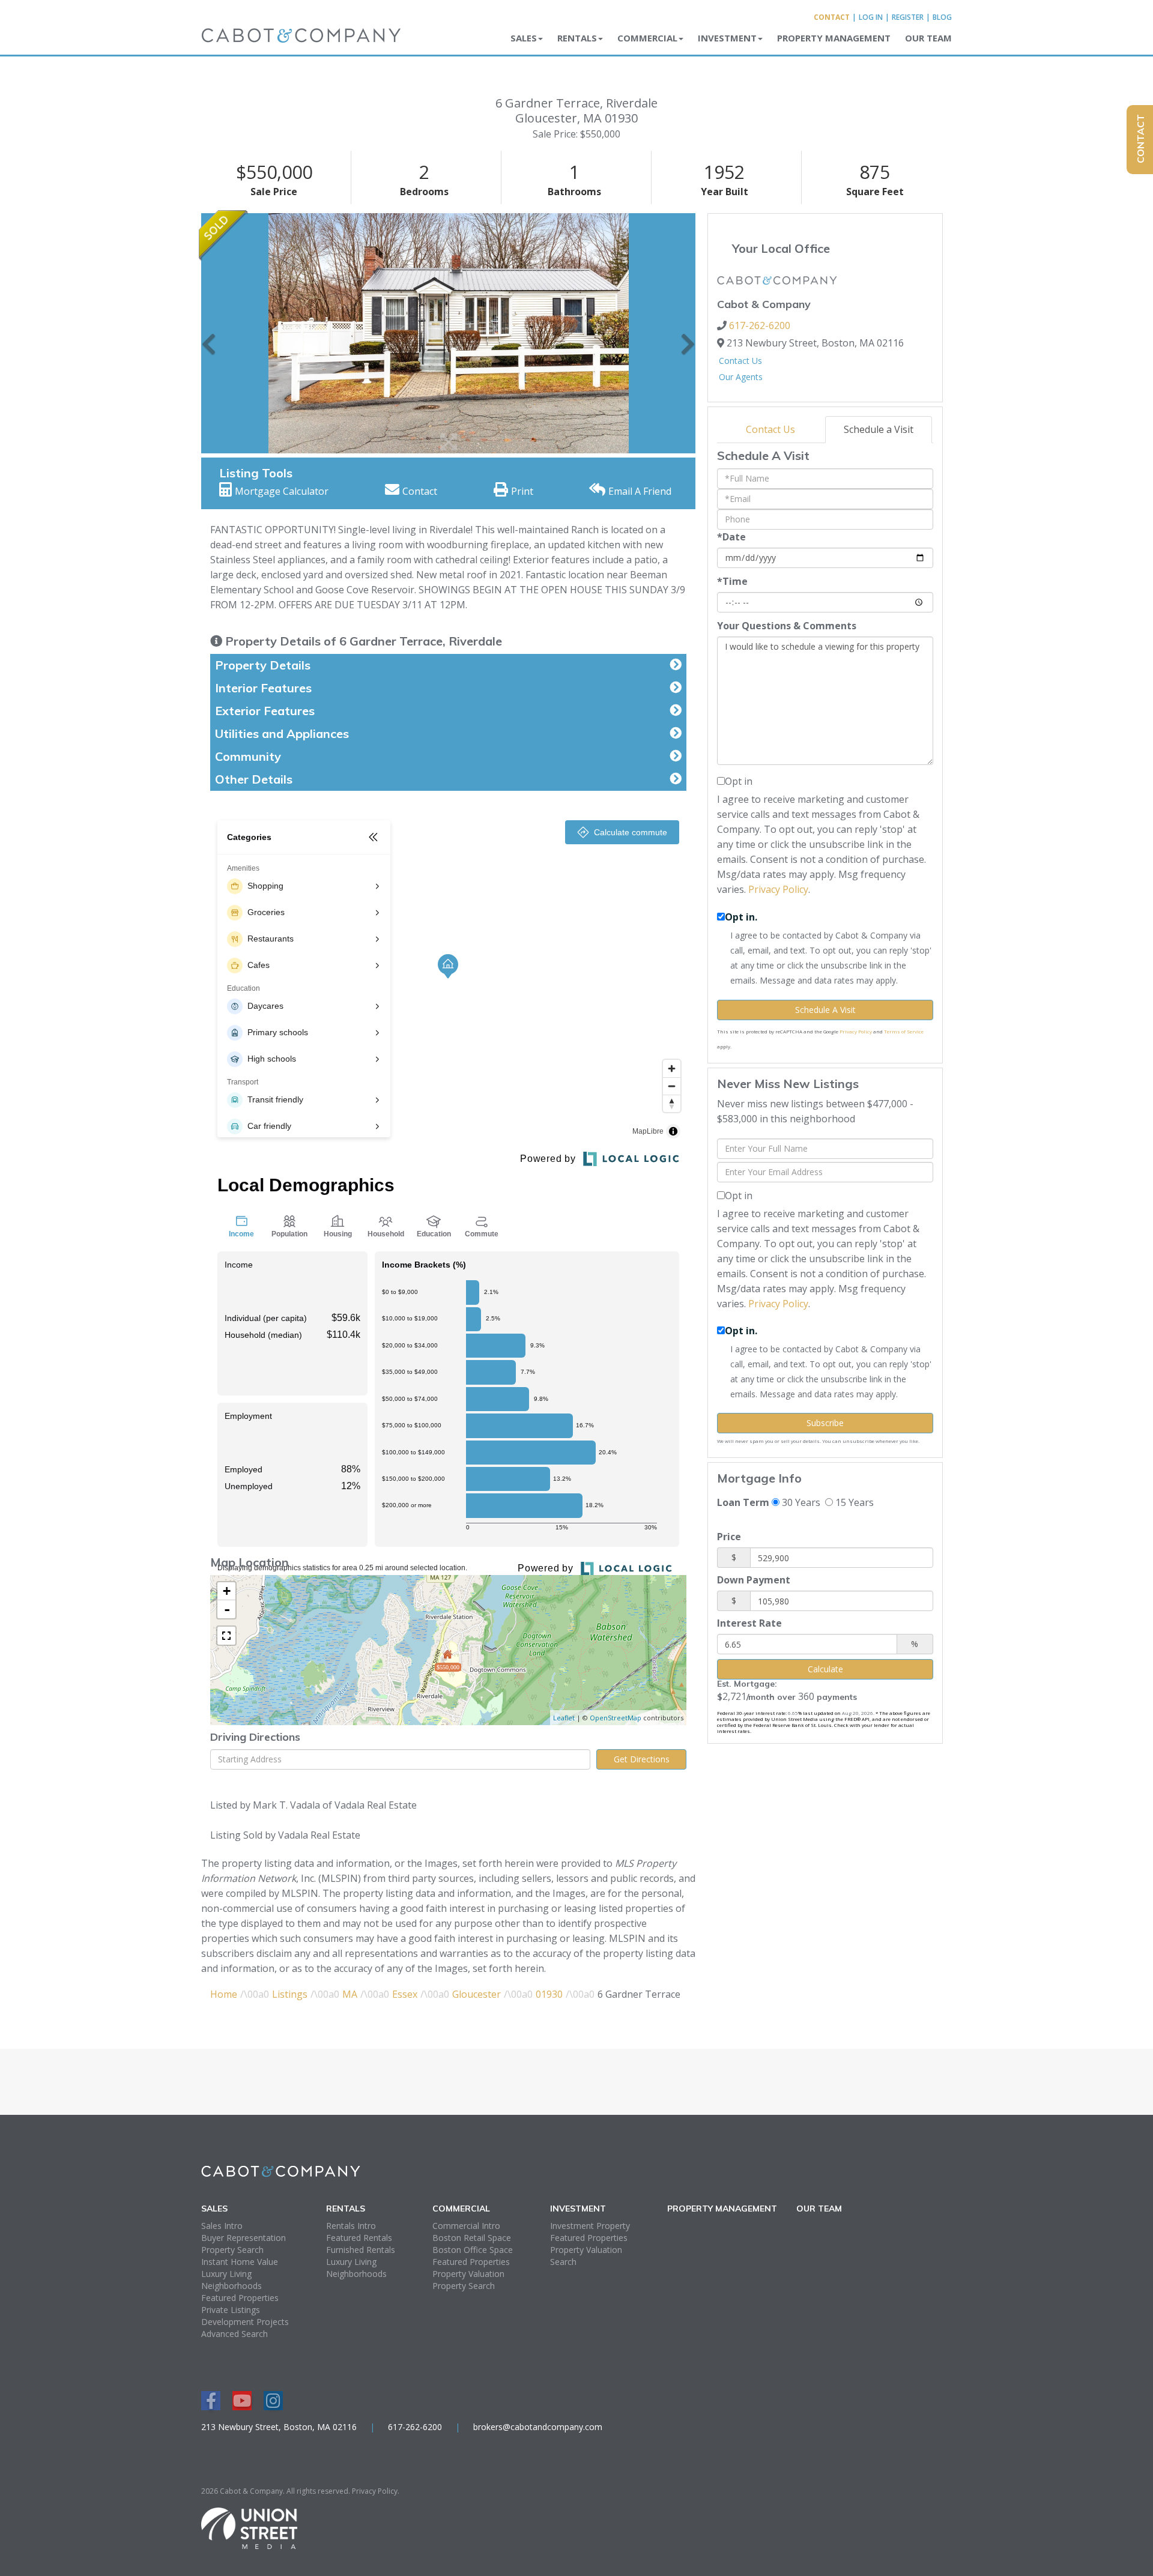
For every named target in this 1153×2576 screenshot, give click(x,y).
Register (908, 17)
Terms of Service (904, 1031)
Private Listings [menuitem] (231, 2310)
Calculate (825, 1669)
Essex (405, 1994)
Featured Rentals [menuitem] (359, 2238)
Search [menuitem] (563, 2262)
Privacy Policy (778, 889)
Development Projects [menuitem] (245, 2322)
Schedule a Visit (879, 429)
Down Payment (754, 1580)
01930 (549, 1994)
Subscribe (825, 1423)
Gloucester (477, 1994)
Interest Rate (749, 1623)
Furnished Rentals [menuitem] (361, 2250)
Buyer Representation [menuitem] (244, 2238)
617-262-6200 (760, 325)
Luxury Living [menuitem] (226, 2274)
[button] (209, 333)
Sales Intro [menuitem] (222, 2226)
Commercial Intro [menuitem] (466, 2226)
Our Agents (741, 377)
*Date (731, 537)
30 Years (800, 1502)
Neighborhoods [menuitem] (232, 2286)
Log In (871, 17)
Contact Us (740, 361)
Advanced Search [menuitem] (235, 2334)
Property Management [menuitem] (834, 38)
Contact (832, 17)
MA (350, 1994)
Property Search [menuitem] (232, 2250)
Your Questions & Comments (787, 626)
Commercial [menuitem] (647, 38)
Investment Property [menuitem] (590, 2226)
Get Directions (642, 1759)
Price (729, 1537)
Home (224, 1994)
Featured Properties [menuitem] (240, 2298)
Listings (290, 1994)
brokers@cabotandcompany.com (538, 2427)
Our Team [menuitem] (928, 38)
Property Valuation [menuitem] (468, 2274)
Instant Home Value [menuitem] (240, 2262)
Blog (942, 17)
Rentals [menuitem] (577, 38)
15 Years (853, 1502)
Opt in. (741, 917)
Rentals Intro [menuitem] (351, 2226)
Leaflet (564, 1718)
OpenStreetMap (616, 1718)
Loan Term (743, 1502)
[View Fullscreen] (226, 1636)
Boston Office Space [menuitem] (473, 2250)
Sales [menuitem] (524, 38)
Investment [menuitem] (727, 38)
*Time (732, 581)
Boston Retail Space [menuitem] (472, 2238)
